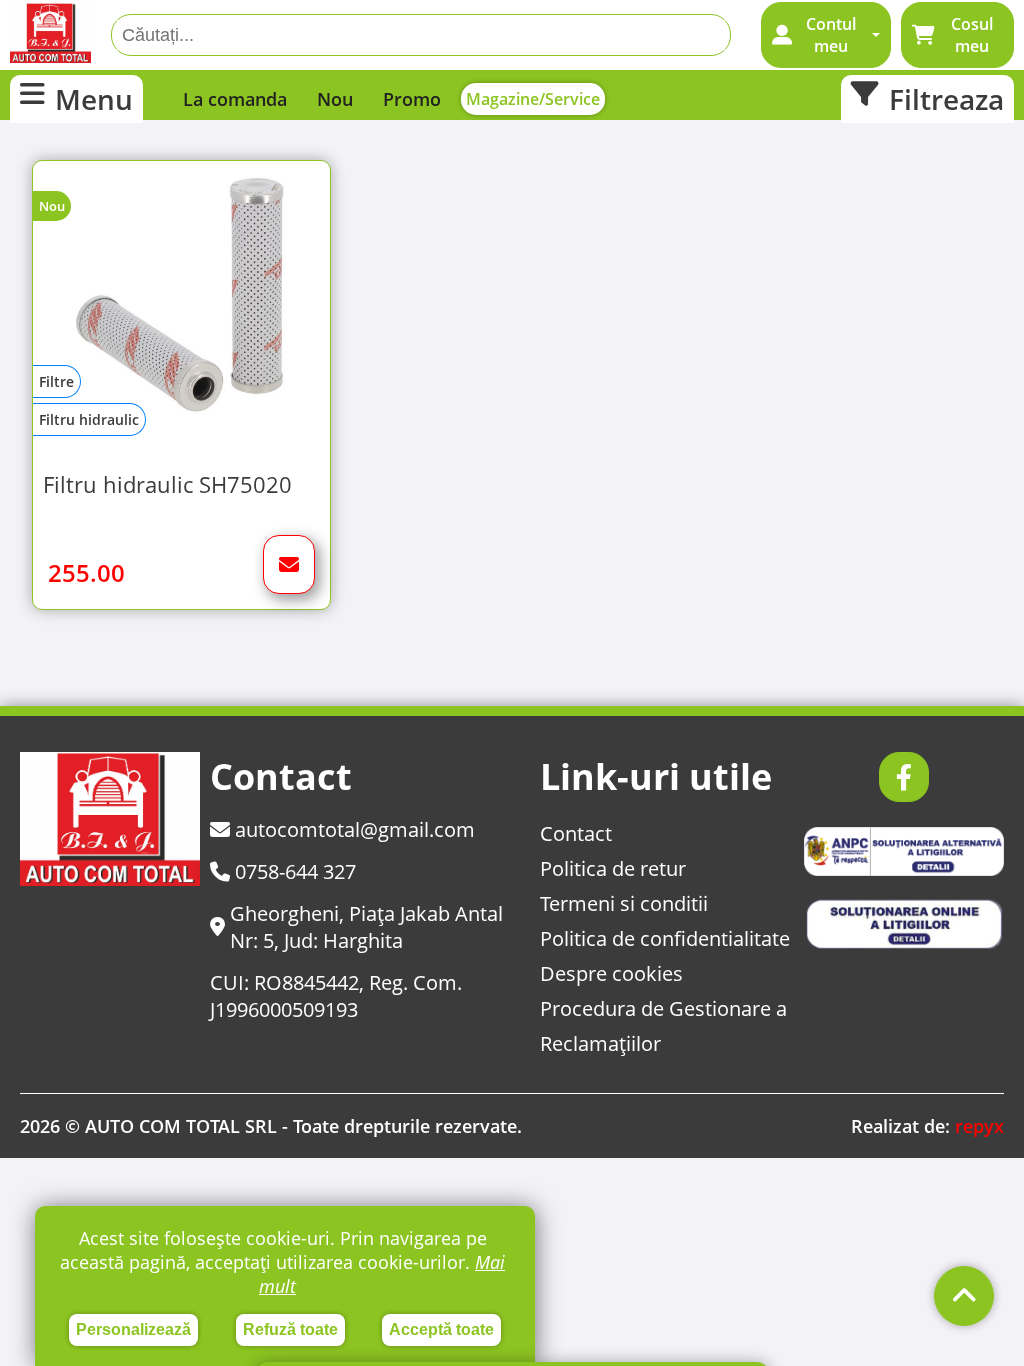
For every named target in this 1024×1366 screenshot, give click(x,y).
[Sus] (964, 1296)
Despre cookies (611, 973)
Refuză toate (290, 1329)
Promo (412, 99)
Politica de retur (613, 868)
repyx (979, 1126)
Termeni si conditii (624, 903)
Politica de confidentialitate (665, 938)
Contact (576, 833)
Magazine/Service (533, 99)
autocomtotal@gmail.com (352, 829)
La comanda (235, 99)
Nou (335, 99)
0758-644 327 (293, 871)
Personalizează (133, 1329)
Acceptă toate (441, 1329)
